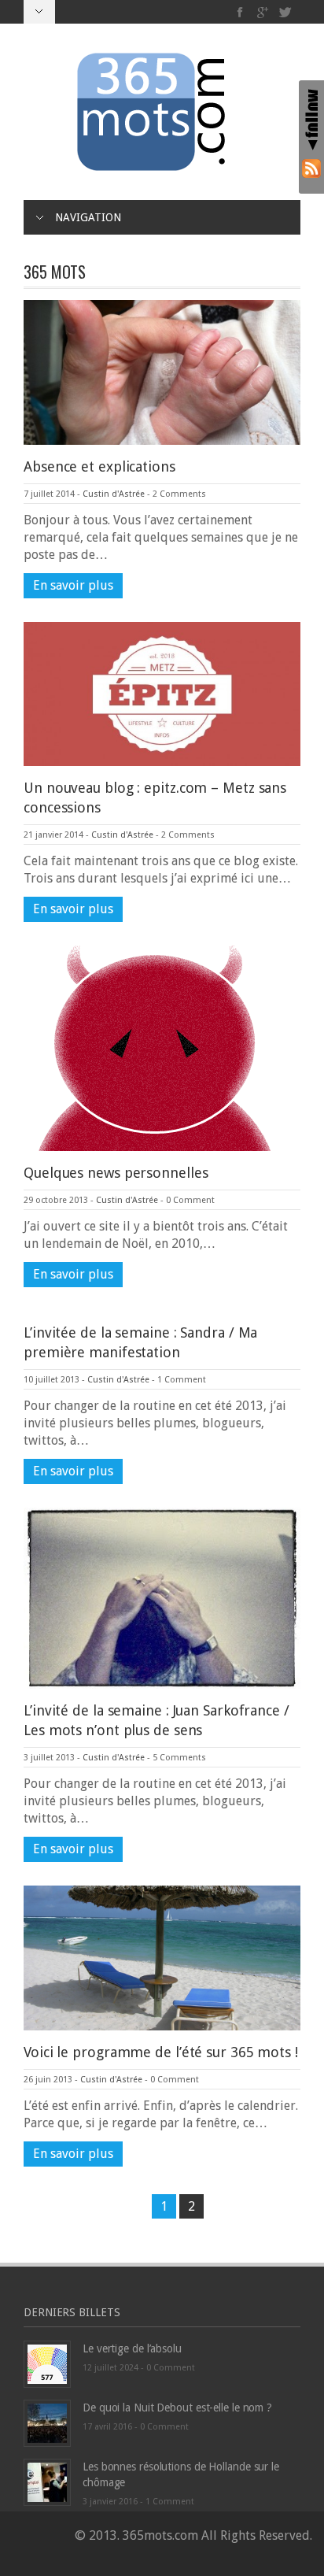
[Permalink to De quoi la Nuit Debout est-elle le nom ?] (47, 2422)
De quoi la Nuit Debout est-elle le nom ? (177, 2408)
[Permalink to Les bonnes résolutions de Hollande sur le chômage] (47, 2481)
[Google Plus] (263, 12)
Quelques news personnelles (116, 1173)
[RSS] (311, 168)
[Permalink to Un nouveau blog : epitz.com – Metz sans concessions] (162, 693)
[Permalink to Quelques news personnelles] (156, 1047)
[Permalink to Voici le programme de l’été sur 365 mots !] (162, 1957)
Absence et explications (99, 466)
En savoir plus (73, 585)
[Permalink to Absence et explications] (162, 371)
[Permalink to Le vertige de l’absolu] (47, 2363)
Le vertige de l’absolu (132, 2348)
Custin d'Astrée (114, 494)
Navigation (88, 217)
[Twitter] (285, 12)
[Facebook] (240, 12)
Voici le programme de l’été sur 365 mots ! (161, 2052)
